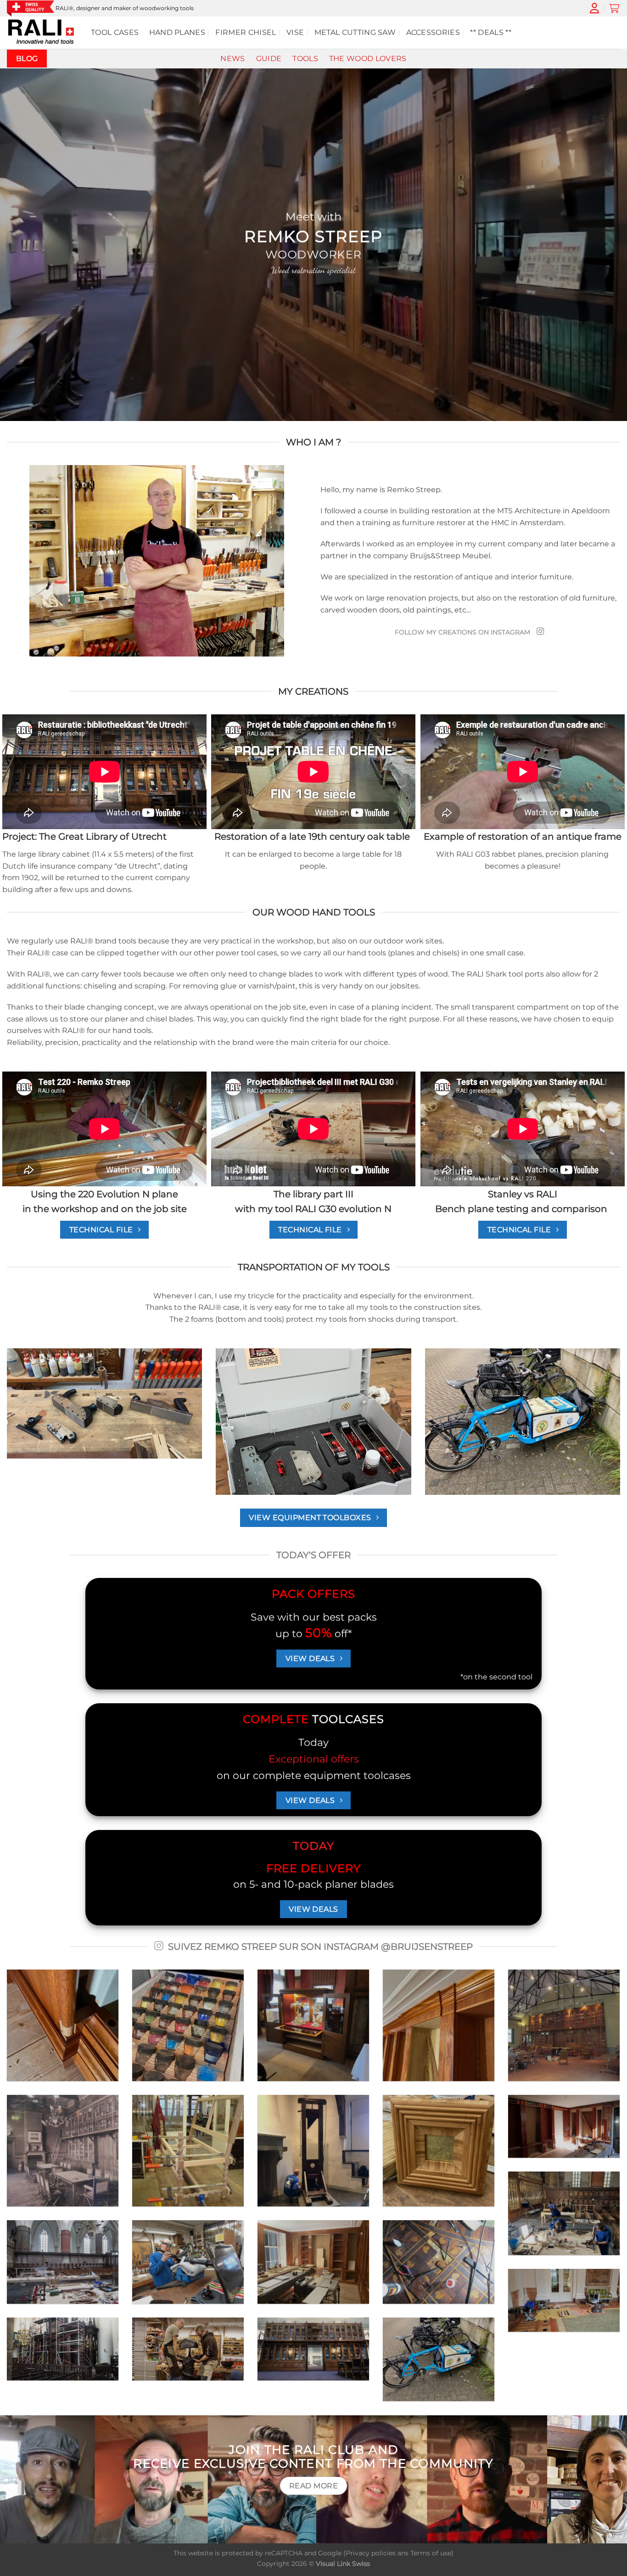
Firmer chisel (246, 32)
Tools (305, 59)
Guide (269, 59)
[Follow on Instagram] (540, 632)
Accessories (433, 32)
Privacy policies (371, 2553)
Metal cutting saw (355, 32)
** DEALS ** (491, 32)
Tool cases (115, 32)
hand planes (177, 32)
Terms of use (431, 2553)
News (232, 59)
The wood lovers (368, 59)
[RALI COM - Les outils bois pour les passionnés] (42, 33)
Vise (295, 32)
